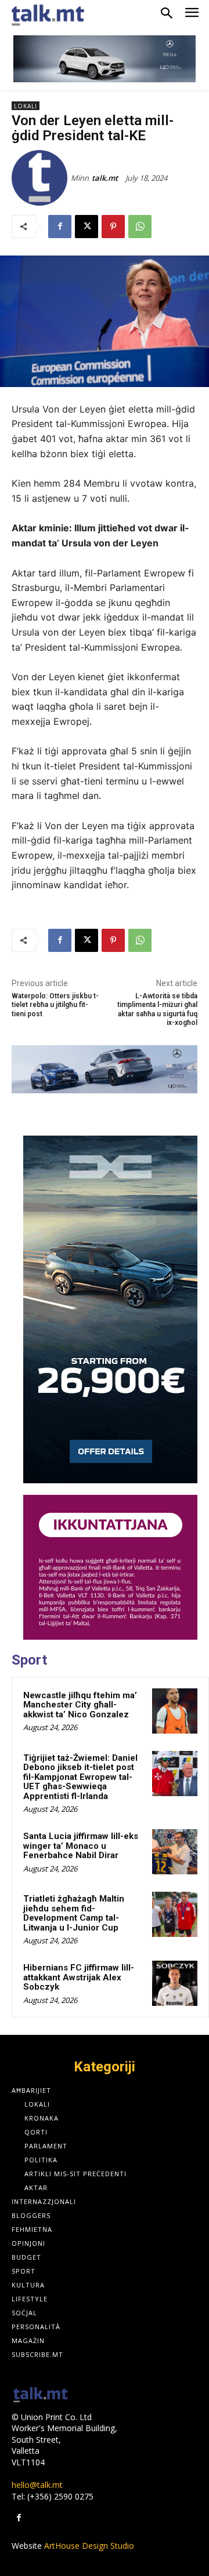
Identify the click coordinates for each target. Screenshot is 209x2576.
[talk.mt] (41, 178)
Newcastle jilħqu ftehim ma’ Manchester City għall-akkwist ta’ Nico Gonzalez (80, 1705)
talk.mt (105, 178)
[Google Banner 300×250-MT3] (110, 1567)
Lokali (26, 106)
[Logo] (41, 2396)
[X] (87, 227)
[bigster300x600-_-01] (110, 1309)
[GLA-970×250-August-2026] (105, 59)
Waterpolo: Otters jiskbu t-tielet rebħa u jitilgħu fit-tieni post (55, 1005)
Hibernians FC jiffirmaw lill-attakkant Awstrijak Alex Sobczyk (79, 1977)
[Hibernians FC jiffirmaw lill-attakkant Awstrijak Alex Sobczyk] (175, 1983)
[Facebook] (60, 227)
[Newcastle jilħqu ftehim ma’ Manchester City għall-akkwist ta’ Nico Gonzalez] (175, 1711)
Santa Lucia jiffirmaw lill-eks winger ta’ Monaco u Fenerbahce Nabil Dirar (81, 1846)
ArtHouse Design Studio (89, 2546)
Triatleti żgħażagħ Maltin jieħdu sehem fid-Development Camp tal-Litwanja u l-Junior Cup (74, 1913)
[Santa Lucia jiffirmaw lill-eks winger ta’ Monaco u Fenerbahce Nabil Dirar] (175, 1852)
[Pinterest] (113, 227)
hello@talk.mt (37, 2485)
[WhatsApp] (140, 227)
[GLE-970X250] (105, 1069)
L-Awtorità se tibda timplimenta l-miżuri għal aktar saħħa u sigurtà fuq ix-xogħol (157, 1009)
